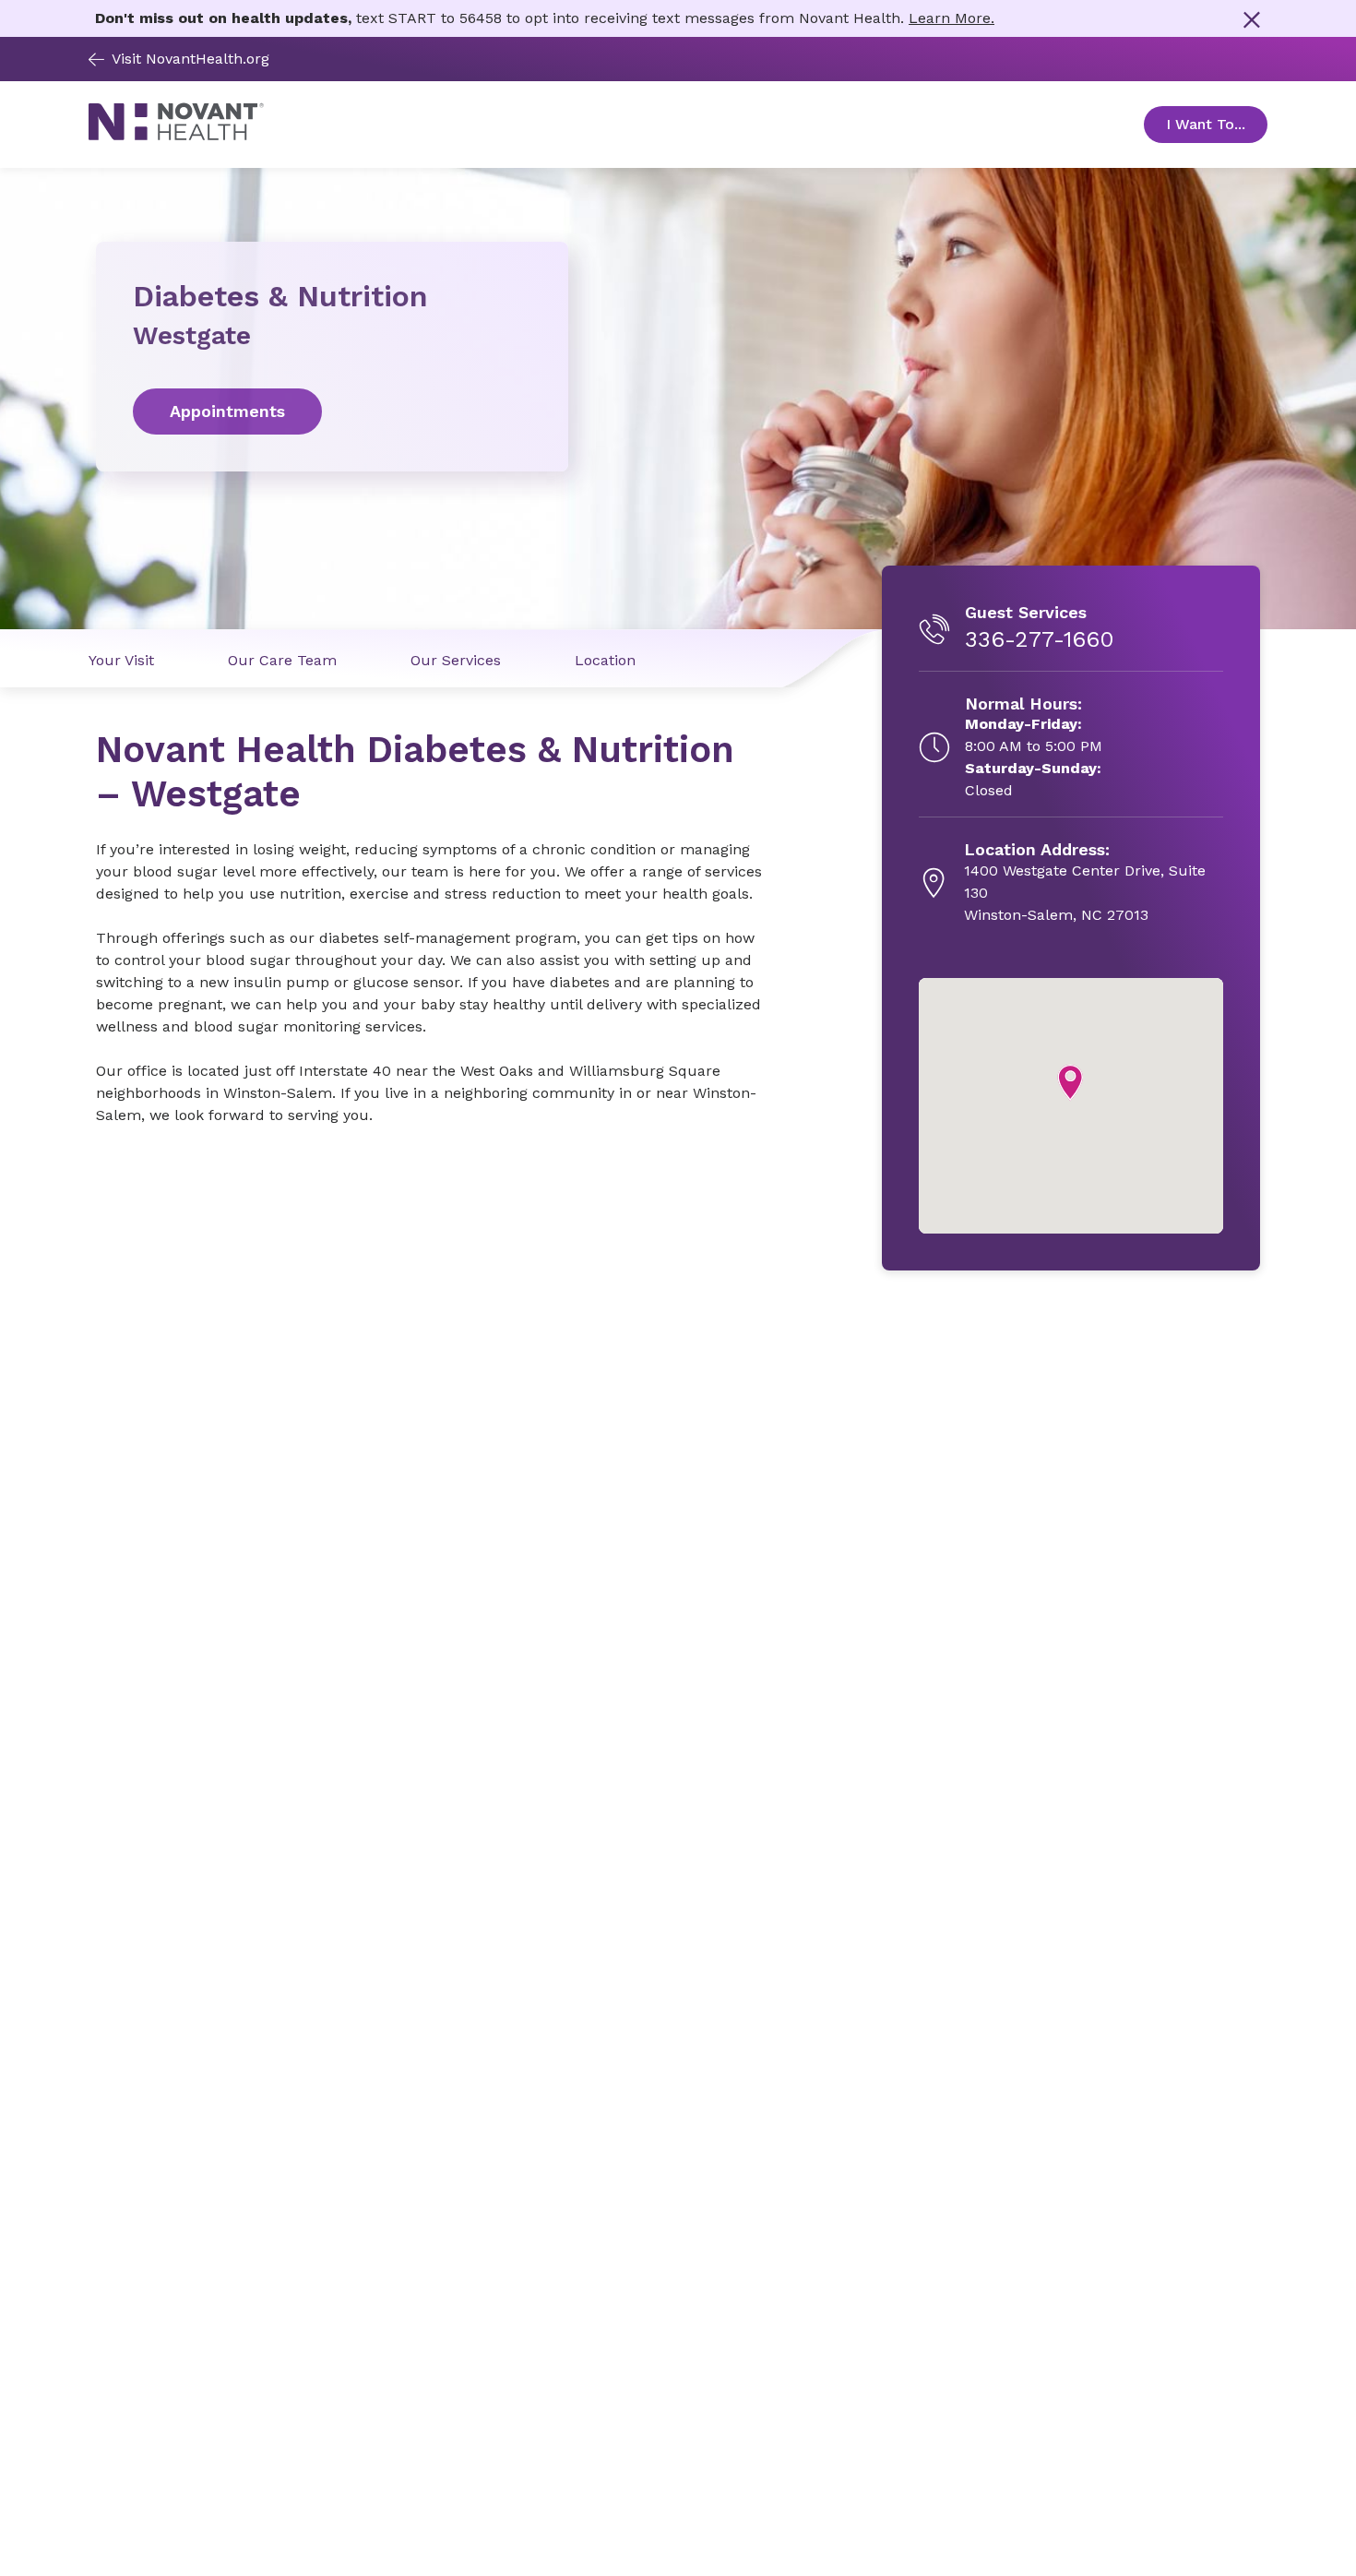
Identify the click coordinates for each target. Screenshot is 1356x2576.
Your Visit (121, 660)
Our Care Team (282, 660)
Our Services (456, 660)
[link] (332, 411)
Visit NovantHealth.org (190, 59)
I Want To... (1217, 124)
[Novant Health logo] (176, 135)
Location (605, 660)
